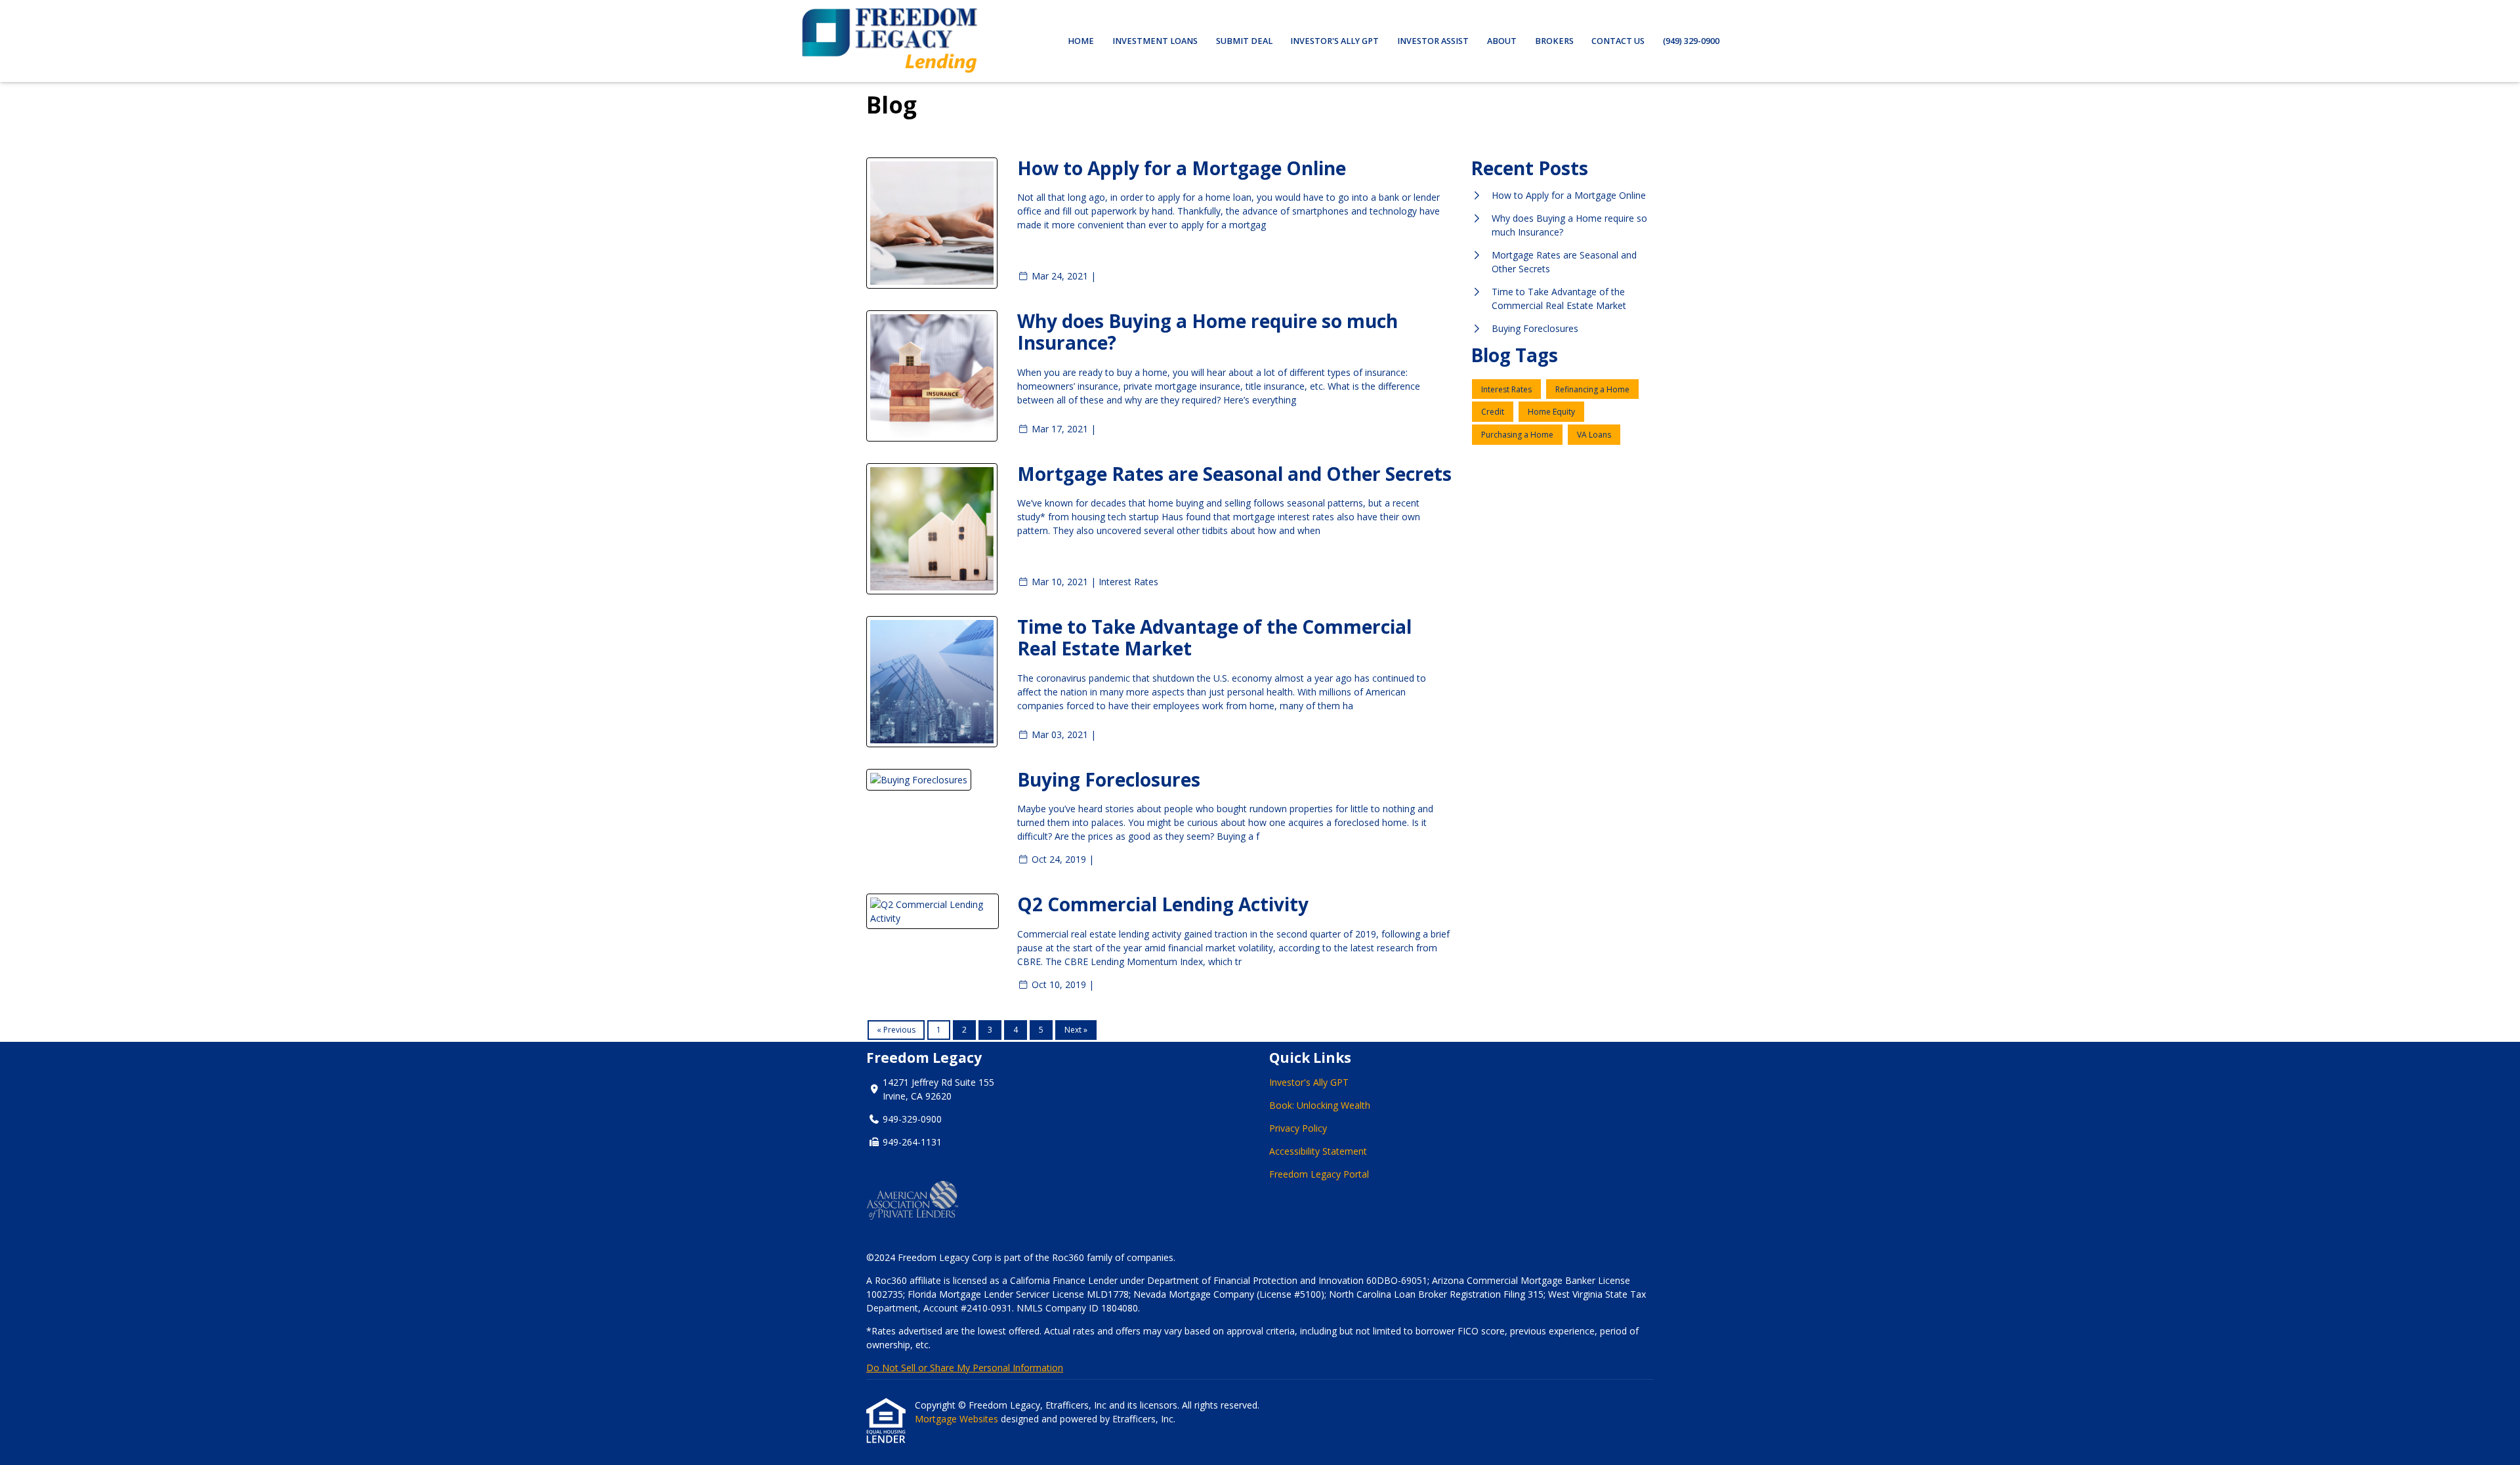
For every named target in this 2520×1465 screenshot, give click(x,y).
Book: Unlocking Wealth (1320, 1105)
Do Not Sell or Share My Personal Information (965, 1368)
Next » (1076, 1030)
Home (1081, 41)
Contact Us (1618, 41)
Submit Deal (1244, 41)
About (1502, 41)
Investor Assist (1433, 41)
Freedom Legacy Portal (1320, 1174)
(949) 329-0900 (1691, 41)
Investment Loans (1155, 41)
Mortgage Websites (958, 1419)
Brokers (1554, 41)
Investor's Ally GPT (1334, 41)
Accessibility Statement (1318, 1151)
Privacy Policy (1298, 1128)
